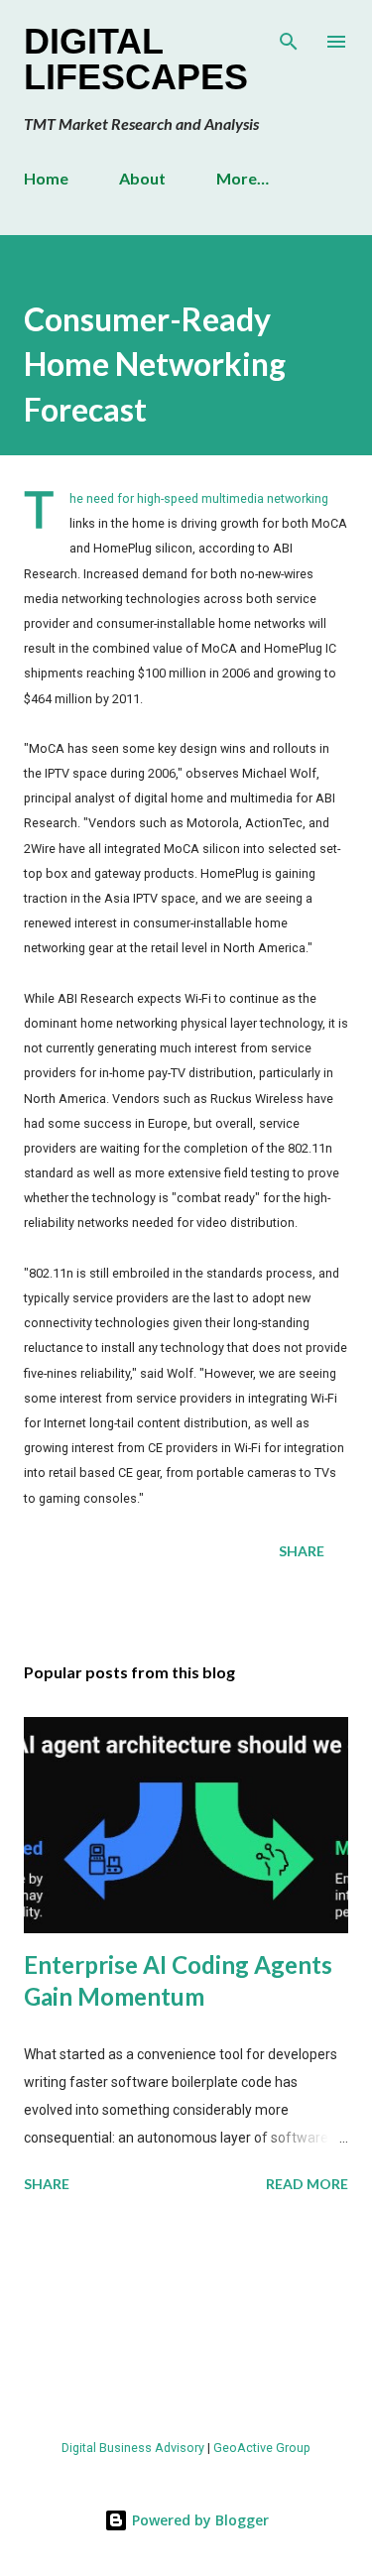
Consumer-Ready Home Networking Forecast (155, 364)
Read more (307, 2184)
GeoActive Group (262, 2448)
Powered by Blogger (198, 2520)
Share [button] (302, 1551)
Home (46, 178)
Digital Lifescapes (136, 59)
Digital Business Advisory (133, 2448)
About (142, 178)
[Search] (289, 36)
